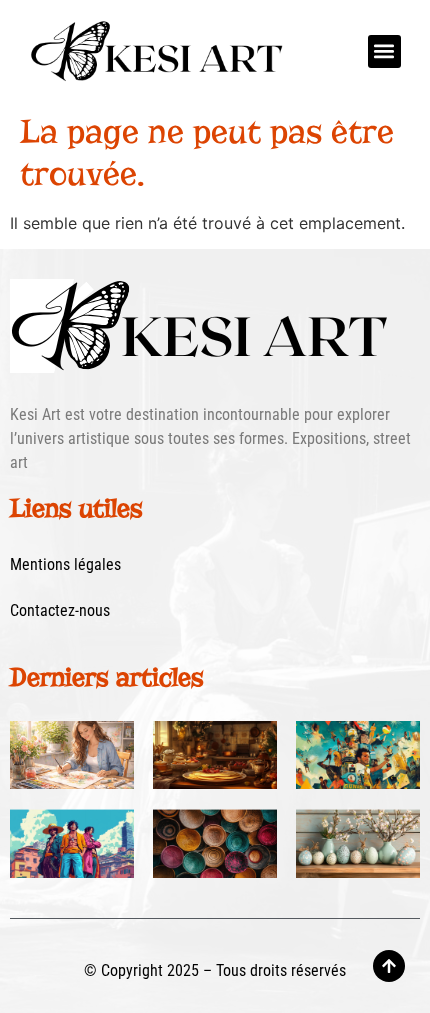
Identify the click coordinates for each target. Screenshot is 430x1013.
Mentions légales (65, 564)
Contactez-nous (60, 610)
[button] (384, 51)
